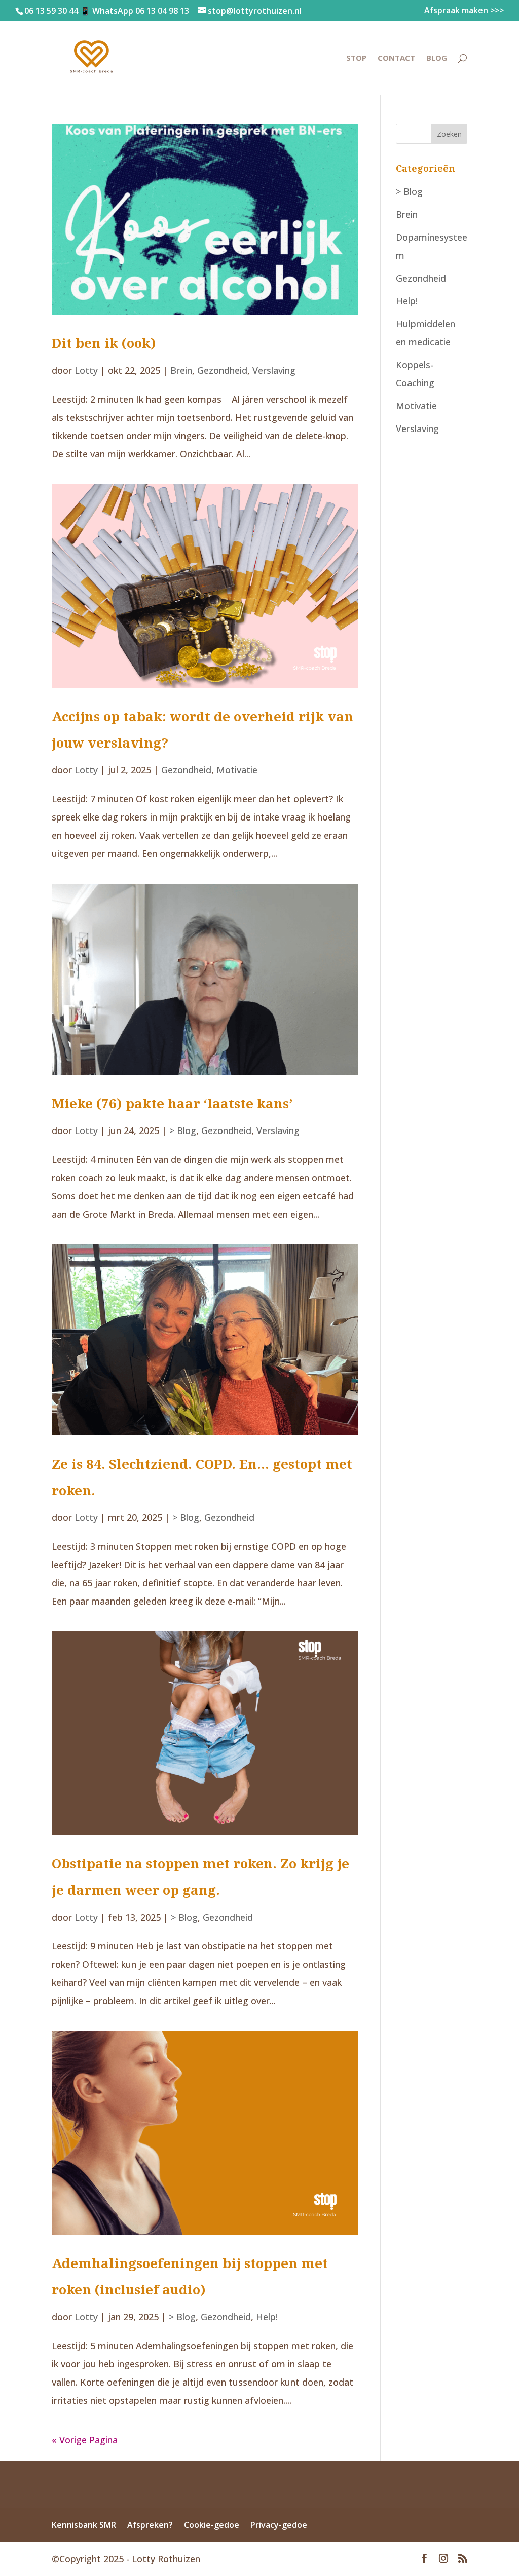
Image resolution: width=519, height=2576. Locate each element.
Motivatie (237, 770)
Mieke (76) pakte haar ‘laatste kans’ (172, 1103)
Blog (437, 58)
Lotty (86, 370)
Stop (356, 58)
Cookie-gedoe (212, 2525)
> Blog (183, 1130)
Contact (396, 58)
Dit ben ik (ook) (104, 343)
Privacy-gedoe (279, 2525)
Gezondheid (222, 370)
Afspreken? (150, 2525)
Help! (267, 2317)
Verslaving (274, 370)
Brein (181, 370)
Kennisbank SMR (84, 2525)
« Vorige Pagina (85, 2440)
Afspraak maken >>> (464, 11)
